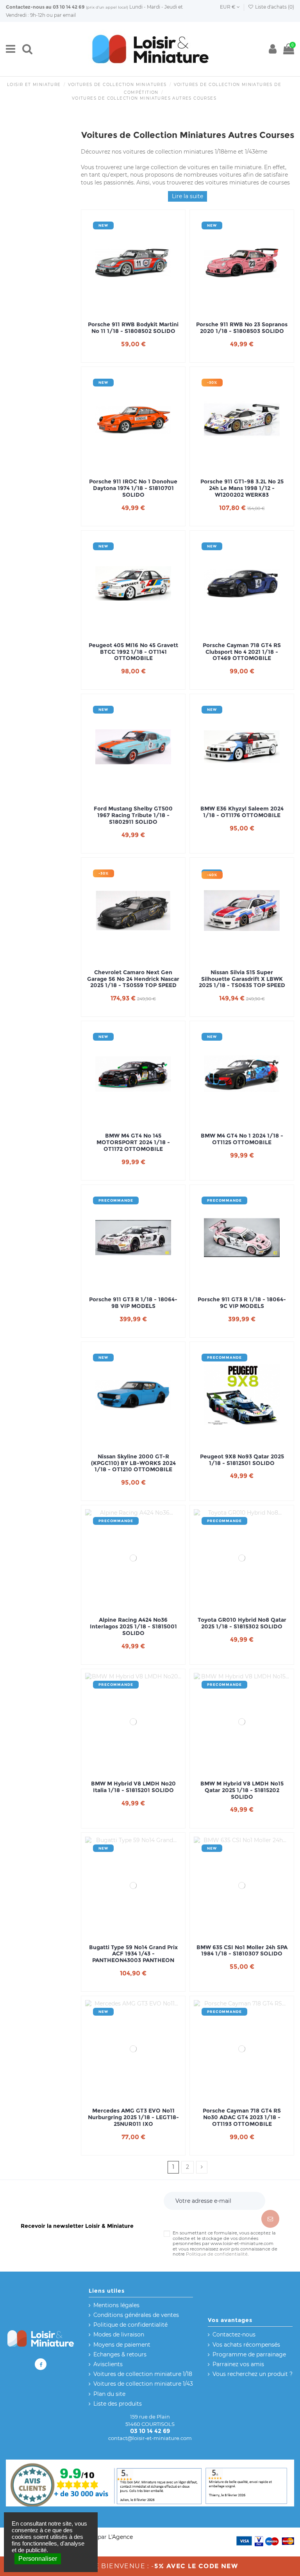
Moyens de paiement (122, 2345)
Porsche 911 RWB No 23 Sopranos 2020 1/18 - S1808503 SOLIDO (242, 328)
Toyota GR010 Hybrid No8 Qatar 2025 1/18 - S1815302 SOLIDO (242, 1623)
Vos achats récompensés (246, 2345)
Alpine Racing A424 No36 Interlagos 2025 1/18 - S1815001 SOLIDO (133, 1626)
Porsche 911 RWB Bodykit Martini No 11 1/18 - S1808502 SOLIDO (133, 328)
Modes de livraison (119, 2334)
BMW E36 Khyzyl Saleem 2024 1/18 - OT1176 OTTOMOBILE (242, 812)
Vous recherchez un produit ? (253, 2374)
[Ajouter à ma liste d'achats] (122, 309)
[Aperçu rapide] (144, 309)
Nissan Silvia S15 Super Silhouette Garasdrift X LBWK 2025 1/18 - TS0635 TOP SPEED (242, 979)
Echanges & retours (120, 2354)
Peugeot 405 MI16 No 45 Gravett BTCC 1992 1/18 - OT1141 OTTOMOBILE (133, 652)
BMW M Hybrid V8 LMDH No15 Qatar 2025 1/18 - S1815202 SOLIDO (242, 1790)
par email (65, 15)
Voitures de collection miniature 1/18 (143, 2374)
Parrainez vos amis (238, 2364)
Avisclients (108, 2364)
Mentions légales (116, 2305)
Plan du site (109, 2394)
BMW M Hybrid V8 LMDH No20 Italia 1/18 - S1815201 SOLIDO (133, 1787)
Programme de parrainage (249, 2354)
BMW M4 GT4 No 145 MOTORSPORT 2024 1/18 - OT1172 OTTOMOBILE (133, 1142)
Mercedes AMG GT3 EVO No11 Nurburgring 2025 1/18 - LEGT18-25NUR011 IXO (133, 2117)
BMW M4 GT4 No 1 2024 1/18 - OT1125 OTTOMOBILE (242, 1139)
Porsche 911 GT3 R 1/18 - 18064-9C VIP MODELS (242, 1303)
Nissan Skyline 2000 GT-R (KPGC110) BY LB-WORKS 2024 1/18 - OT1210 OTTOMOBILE (133, 1463)
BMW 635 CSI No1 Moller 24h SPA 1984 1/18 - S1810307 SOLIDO (242, 1951)
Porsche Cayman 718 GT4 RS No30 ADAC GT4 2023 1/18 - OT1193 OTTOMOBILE (242, 2117)
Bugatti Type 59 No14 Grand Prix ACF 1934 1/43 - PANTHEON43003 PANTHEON (133, 1954)
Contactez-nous (25, 7)
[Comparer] (133, 309)
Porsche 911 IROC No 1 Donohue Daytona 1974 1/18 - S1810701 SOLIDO (133, 488)
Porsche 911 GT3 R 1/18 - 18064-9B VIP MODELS (133, 1303)
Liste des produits (118, 2404)
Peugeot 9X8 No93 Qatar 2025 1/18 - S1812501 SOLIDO (242, 1460)
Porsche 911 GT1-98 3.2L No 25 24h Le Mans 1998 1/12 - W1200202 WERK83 (242, 488)
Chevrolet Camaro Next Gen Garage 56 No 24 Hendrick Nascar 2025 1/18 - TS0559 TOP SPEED (133, 979)
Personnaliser (38, 2559)
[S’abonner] (270, 2219)
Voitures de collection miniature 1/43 (143, 2384)
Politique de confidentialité (217, 2254)
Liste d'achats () (274, 7)
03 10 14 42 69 (69, 7)
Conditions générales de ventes (136, 2315)
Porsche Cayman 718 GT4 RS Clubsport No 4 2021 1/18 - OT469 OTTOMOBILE (242, 652)
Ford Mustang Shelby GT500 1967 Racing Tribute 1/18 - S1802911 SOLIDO (133, 815)
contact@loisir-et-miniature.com (150, 2438)
